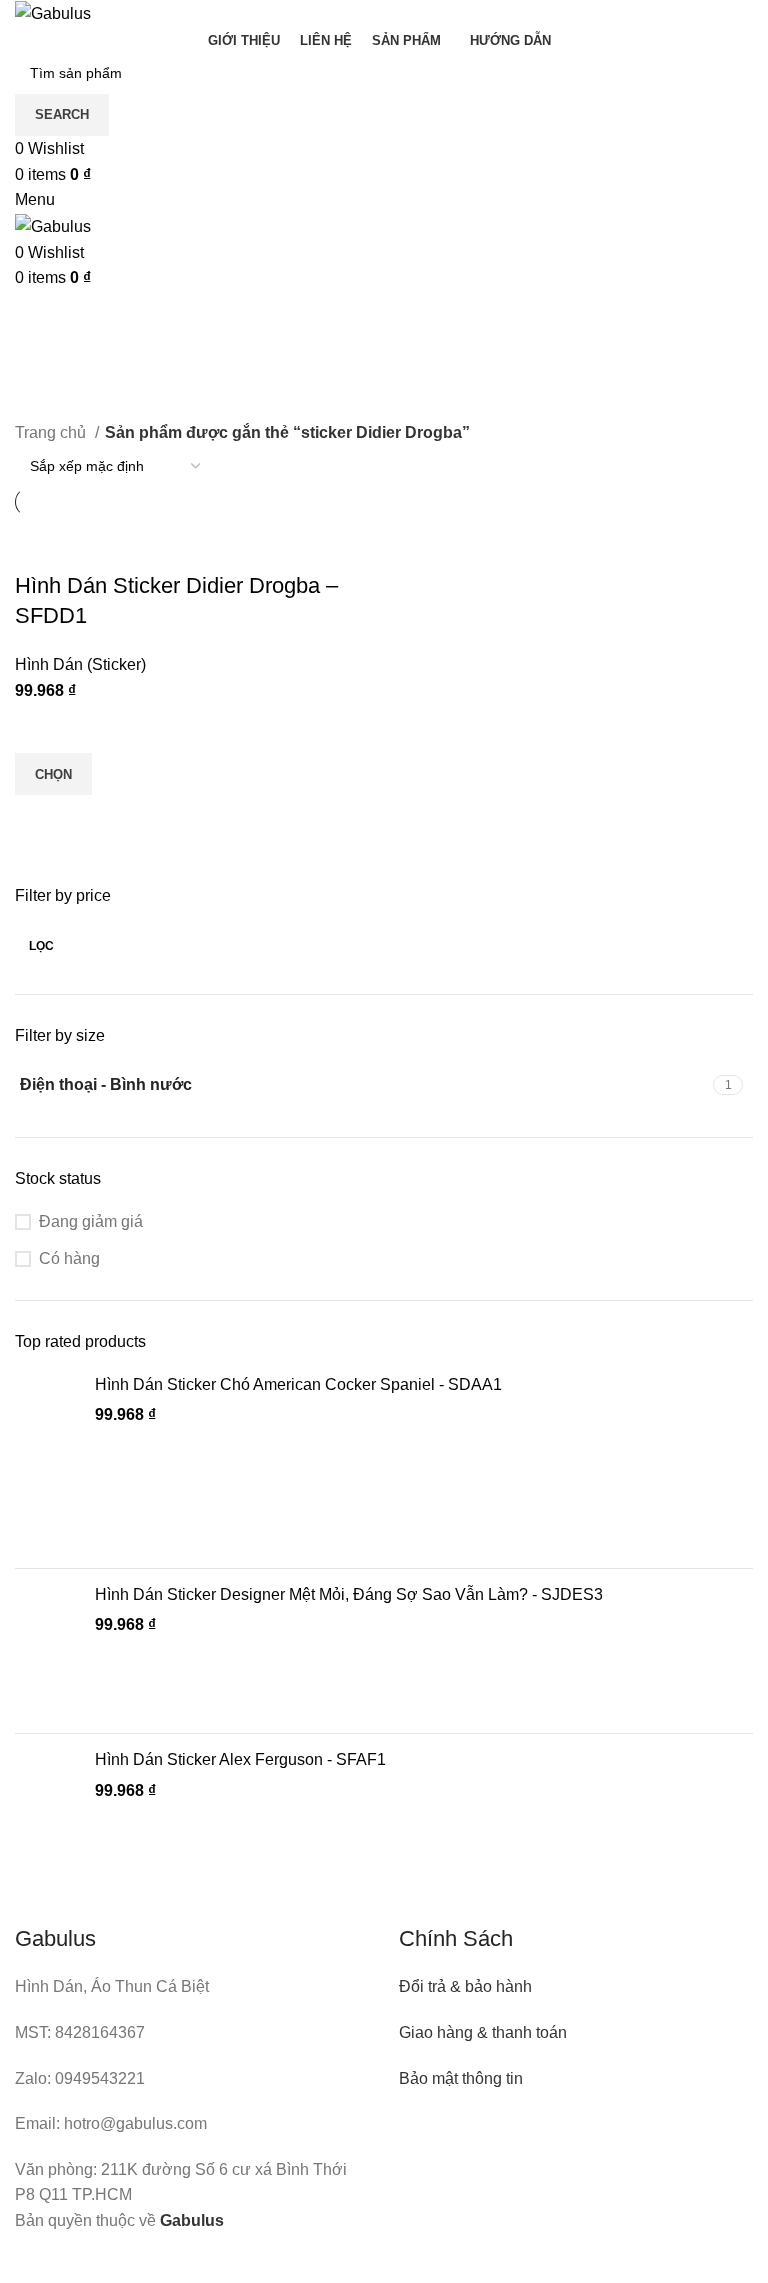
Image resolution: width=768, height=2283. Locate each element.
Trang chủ (52, 432)
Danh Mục (58, 408)
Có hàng (69, 1258)
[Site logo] (53, 12)
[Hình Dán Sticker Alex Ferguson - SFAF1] (47, 1816)
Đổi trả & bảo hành (465, 1986)
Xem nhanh (40, 820)
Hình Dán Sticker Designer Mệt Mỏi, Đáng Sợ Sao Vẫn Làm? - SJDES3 (349, 1594)
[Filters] (25, 2258)
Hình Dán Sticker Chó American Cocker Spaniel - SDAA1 (298, 1384)
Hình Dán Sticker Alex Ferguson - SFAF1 (240, 1759)
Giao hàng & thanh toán (483, 2032)
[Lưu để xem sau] (40, 728)
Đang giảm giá (91, 1221)
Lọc (41, 946)
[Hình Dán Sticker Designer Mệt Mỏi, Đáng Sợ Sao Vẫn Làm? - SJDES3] (47, 1651)
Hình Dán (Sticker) (80, 664)
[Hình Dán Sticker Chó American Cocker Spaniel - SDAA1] (47, 1463)
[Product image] (145, 556)
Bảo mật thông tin (461, 2078)
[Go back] (40, 316)
